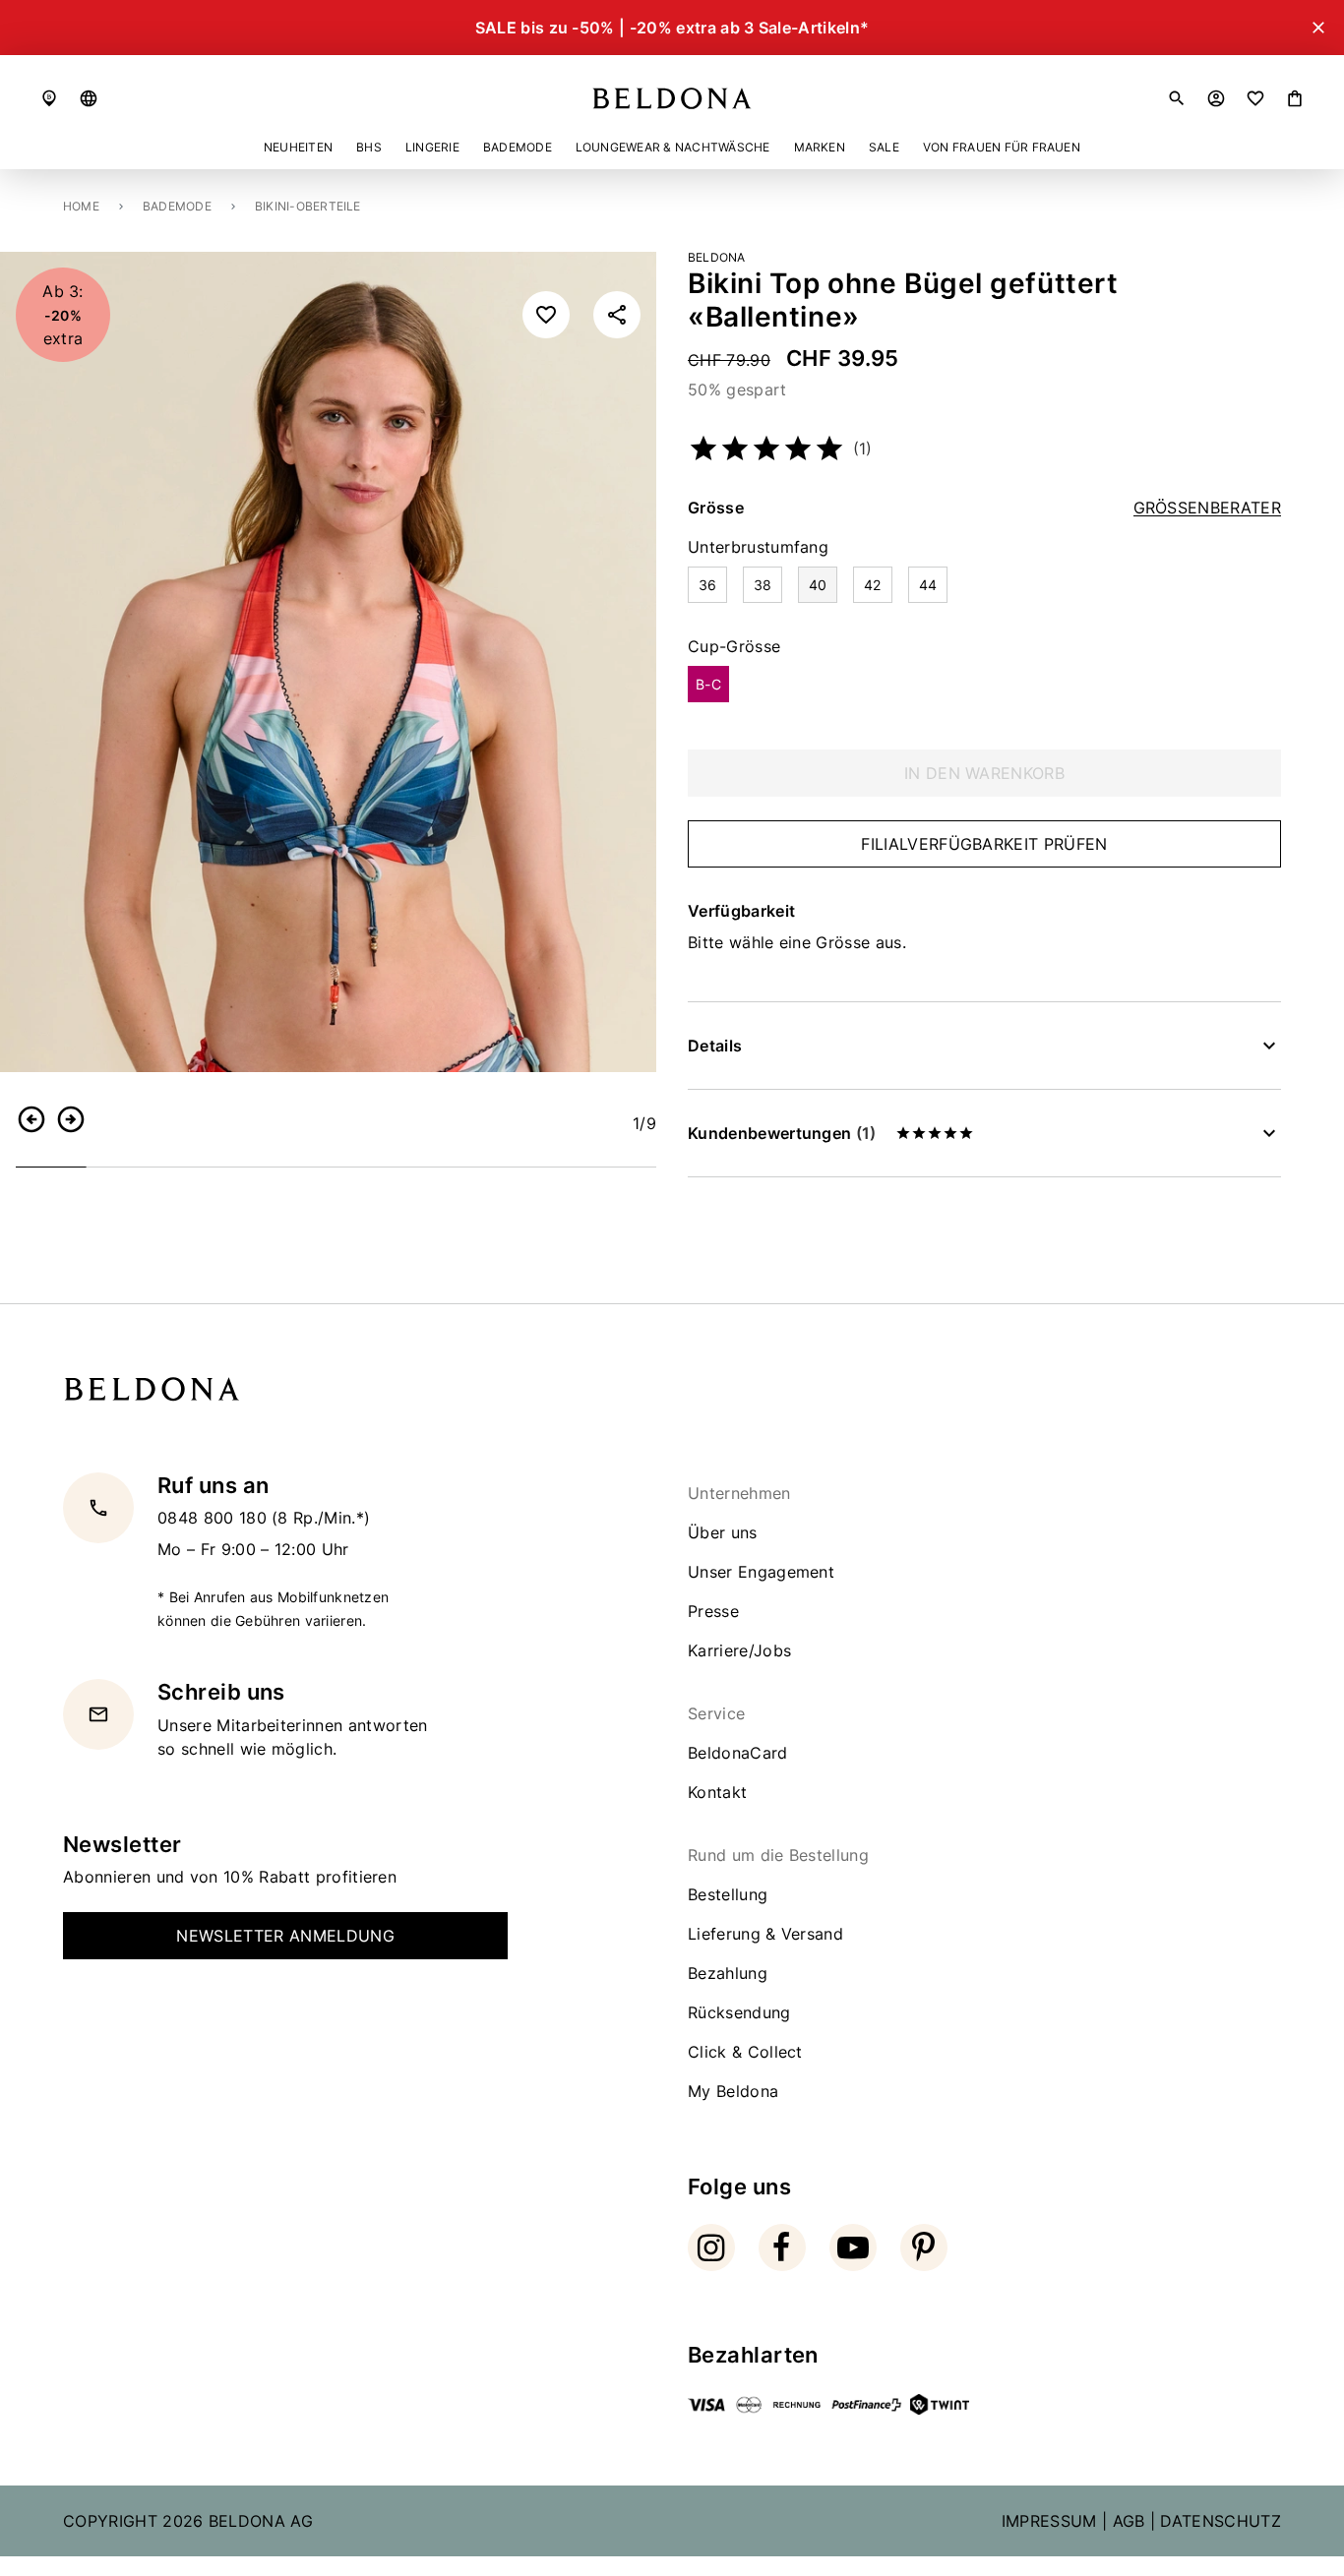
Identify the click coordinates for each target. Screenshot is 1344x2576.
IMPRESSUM (1049, 2521)
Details (715, 1046)
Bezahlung (728, 1973)
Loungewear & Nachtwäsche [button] (673, 147)
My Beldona (733, 2091)
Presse (713, 1611)
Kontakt (717, 1792)
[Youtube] (853, 2247)
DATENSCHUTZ (1221, 2521)
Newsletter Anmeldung (285, 1936)
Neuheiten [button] (298, 147)
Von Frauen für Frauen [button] (1002, 147)
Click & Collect (745, 2052)
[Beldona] (672, 98)
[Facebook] (782, 2247)
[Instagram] (711, 2247)
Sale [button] (884, 147)
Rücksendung (739, 2012)
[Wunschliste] (1255, 98)
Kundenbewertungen (782, 1133)
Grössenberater (1207, 508)
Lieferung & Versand (765, 1934)
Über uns (723, 1532)
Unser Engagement (761, 1572)
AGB (1129, 2521)
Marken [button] (820, 147)
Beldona (717, 257)
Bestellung (728, 1894)
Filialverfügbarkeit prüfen (984, 844)
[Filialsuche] (49, 98)
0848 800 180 (214, 1518)
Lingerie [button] (432, 147)
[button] (89, 98)
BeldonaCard (738, 1753)
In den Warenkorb (984, 773)
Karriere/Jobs (739, 1650)
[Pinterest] (924, 2247)
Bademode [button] (518, 147)
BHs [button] (369, 147)
